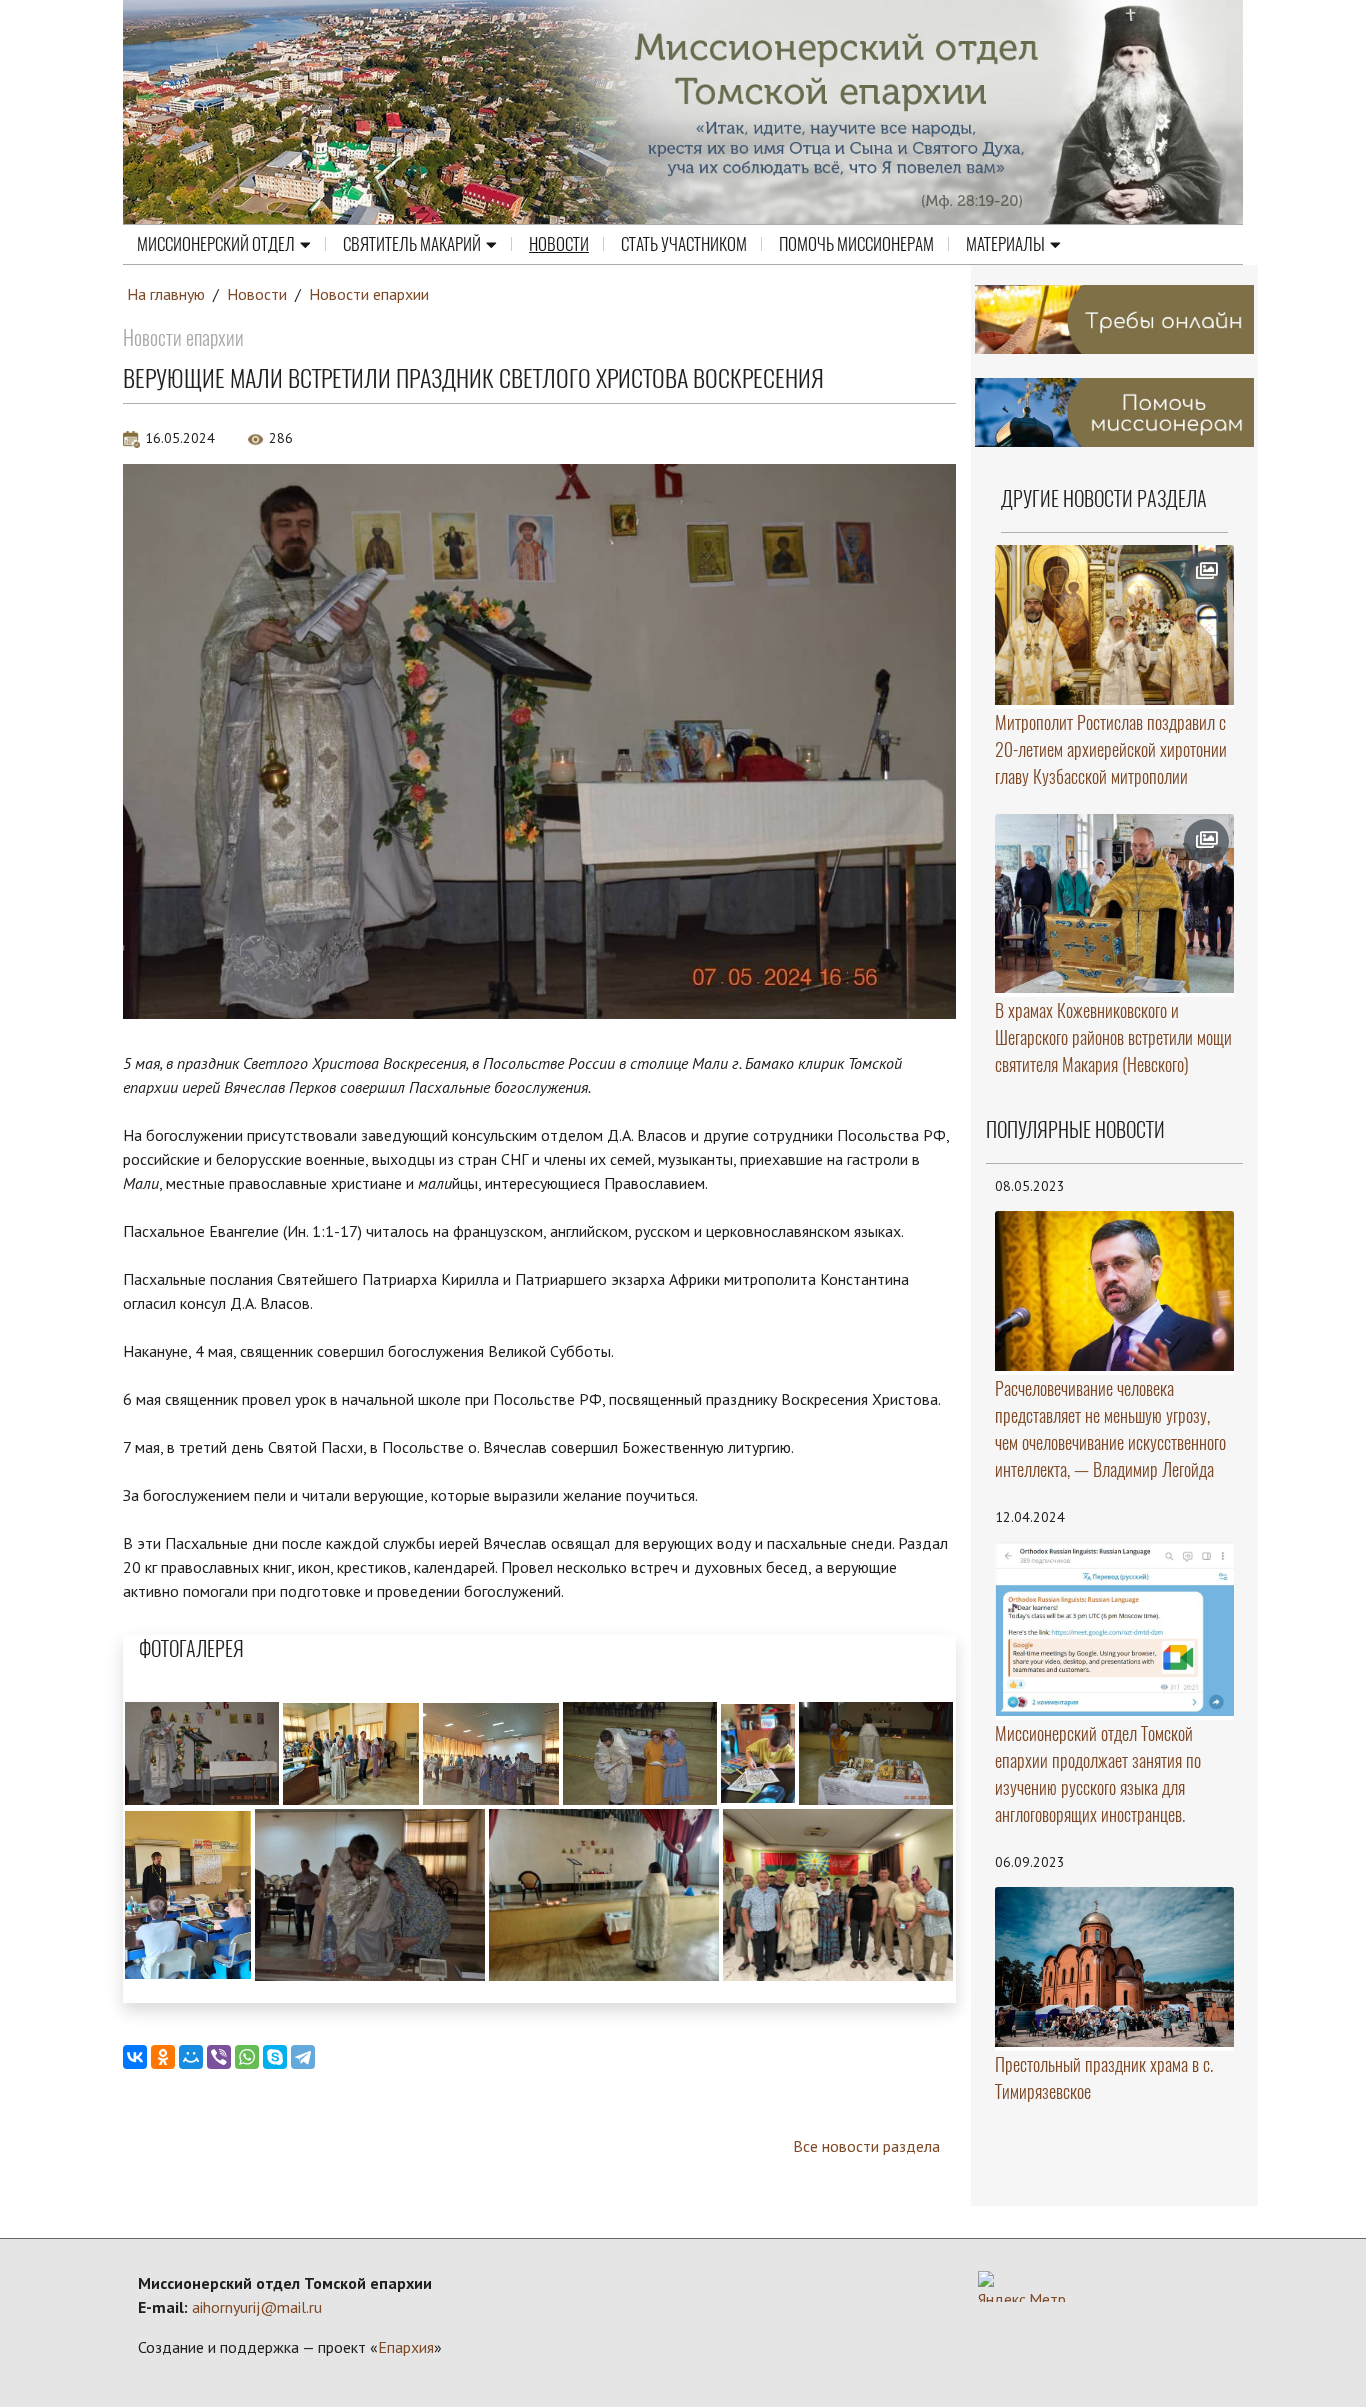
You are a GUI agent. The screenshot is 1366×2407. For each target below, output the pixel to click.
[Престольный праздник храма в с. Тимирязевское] (1115, 1966)
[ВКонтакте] (135, 2057)
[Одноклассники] (163, 2057)
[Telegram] (303, 2057)
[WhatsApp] (247, 2057)
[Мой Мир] (191, 2057)
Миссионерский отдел (216, 244)
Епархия (406, 2347)
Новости (559, 244)
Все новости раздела (866, 2146)
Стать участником (684, 244)
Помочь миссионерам (856, 244)
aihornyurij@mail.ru (257, 2307)
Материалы (1005, 244)
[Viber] (219, 2057)
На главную (166, 294)
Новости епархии (369, 294)
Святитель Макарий (412, 244)
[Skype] (275, 2057)
